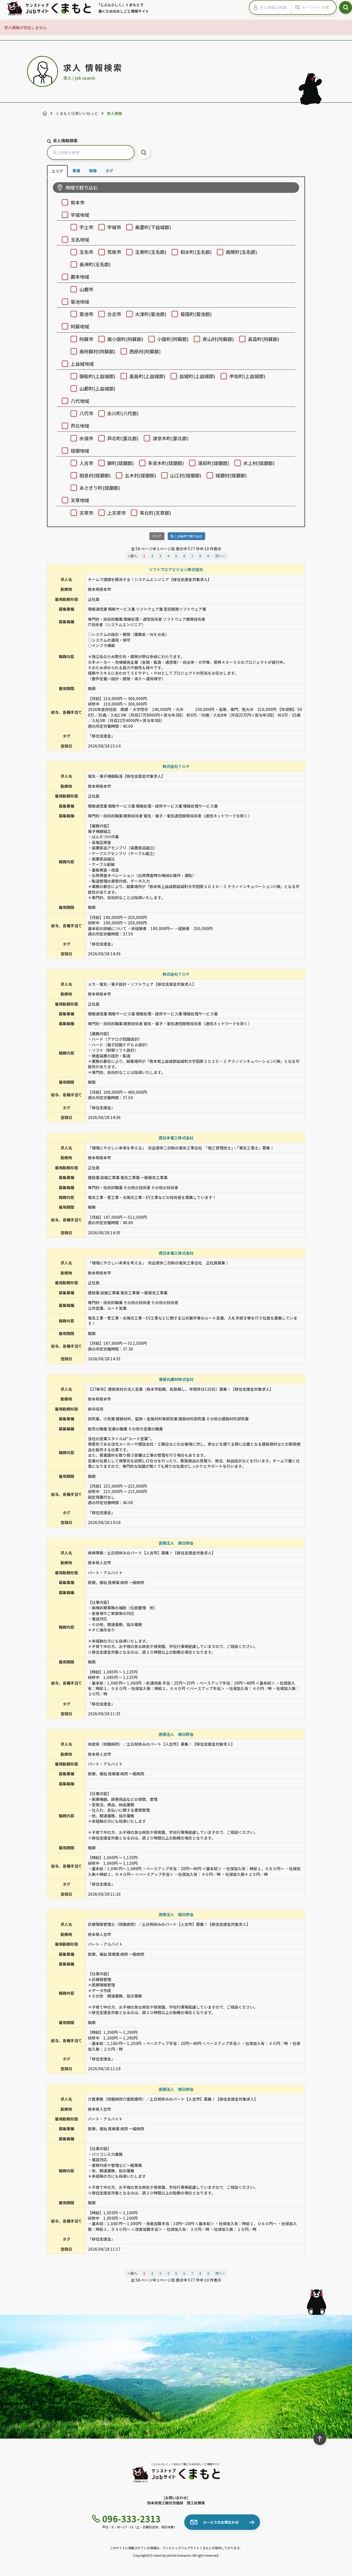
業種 (76, 171)
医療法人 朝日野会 (176, 1543)
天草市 (86, 513)
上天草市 (116, 513)
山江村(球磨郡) (186, 475)
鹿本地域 (80, 277)
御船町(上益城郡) (97, 376)
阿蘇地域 (80, 326)
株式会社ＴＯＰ (176, 766)
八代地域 (80, 401)
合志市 (114, 314)
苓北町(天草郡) (155, 513)
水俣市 (86, 438)
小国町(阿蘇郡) (173, 339)
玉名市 (86, 252)
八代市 (86, 413)
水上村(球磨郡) (259, 463)
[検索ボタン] (346, 7)
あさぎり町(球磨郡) (100, 488)
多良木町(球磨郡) (166, 463)
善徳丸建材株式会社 (176, 1379)
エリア (57, 171)
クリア (157, 536)
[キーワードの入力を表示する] (297, 7)
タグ (109, 171)
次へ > (220, 556)
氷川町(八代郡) (123, 413)
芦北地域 (80, 426)
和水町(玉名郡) (196, 252)
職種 (93, 171)
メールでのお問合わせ (221, 2522)
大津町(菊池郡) (151, 314)
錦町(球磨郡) (121, 463)
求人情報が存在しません (25, 27)
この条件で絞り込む (188, 536)
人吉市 (86, 463)
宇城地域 (80, 215)
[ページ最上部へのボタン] (320, 2439)
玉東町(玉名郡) (151, 252)
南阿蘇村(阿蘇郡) (97, 351)
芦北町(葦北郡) (123, 438)
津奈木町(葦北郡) (171, 438)
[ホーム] (45, 113)
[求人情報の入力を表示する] (255, 7)
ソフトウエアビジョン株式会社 (176, 569)
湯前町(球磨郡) (214, 463)
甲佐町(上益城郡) (247, 376)
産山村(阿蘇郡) (218, 339)
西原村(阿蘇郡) (145, 351)
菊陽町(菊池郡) (196, 314)
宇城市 (114, 227)
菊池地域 (80, 302)
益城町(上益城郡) (197, 376)
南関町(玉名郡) (241, 252)
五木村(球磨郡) (140, 475)
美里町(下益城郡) (153, 227)
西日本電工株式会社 (176, 1138)
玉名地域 (80, 239)
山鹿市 (86, 289)
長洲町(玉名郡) (95, 264)
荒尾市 (114, 252)
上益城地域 (82, 364)
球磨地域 (80, 451)
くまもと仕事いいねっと (77, 113)
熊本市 (78, 202)
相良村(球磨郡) (95, 475)
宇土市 (86, 227)
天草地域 (80, 500)
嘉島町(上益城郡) (147, 376)
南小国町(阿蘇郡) (125, 339)
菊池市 (86, 314)
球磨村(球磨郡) (231, 475)
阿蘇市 (86, 339)
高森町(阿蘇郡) (264, 339)
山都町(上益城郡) (97, 388)
